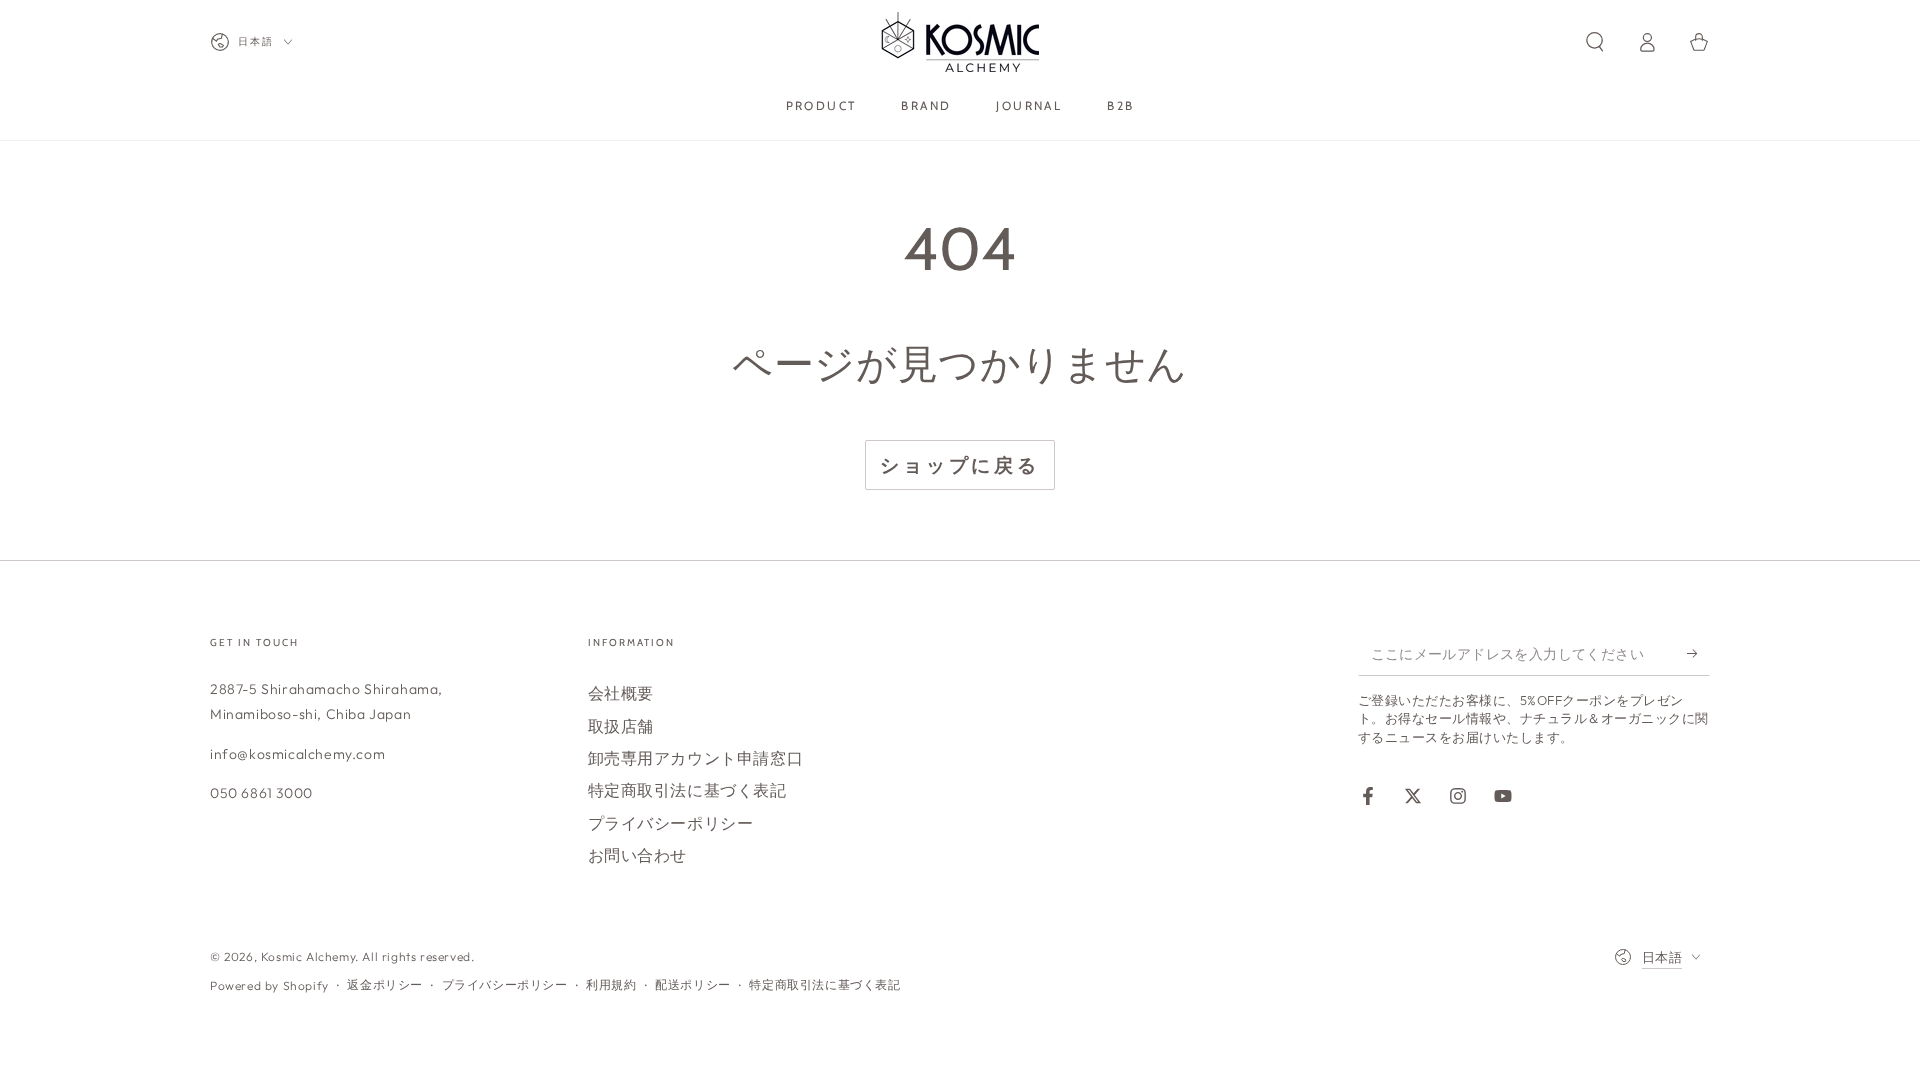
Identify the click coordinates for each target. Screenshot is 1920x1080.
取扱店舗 (621, 726)
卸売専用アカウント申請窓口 (696, 758)
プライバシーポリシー (671, 823)
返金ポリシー (385, 984)
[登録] (1698, 653)
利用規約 (611, 984)
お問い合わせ (638, 855)
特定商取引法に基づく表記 (687, 790)
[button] (1595, 42)
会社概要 (621, 693)
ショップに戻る (960, 465)
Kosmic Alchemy (308, 956)
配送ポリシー (693, 984)
